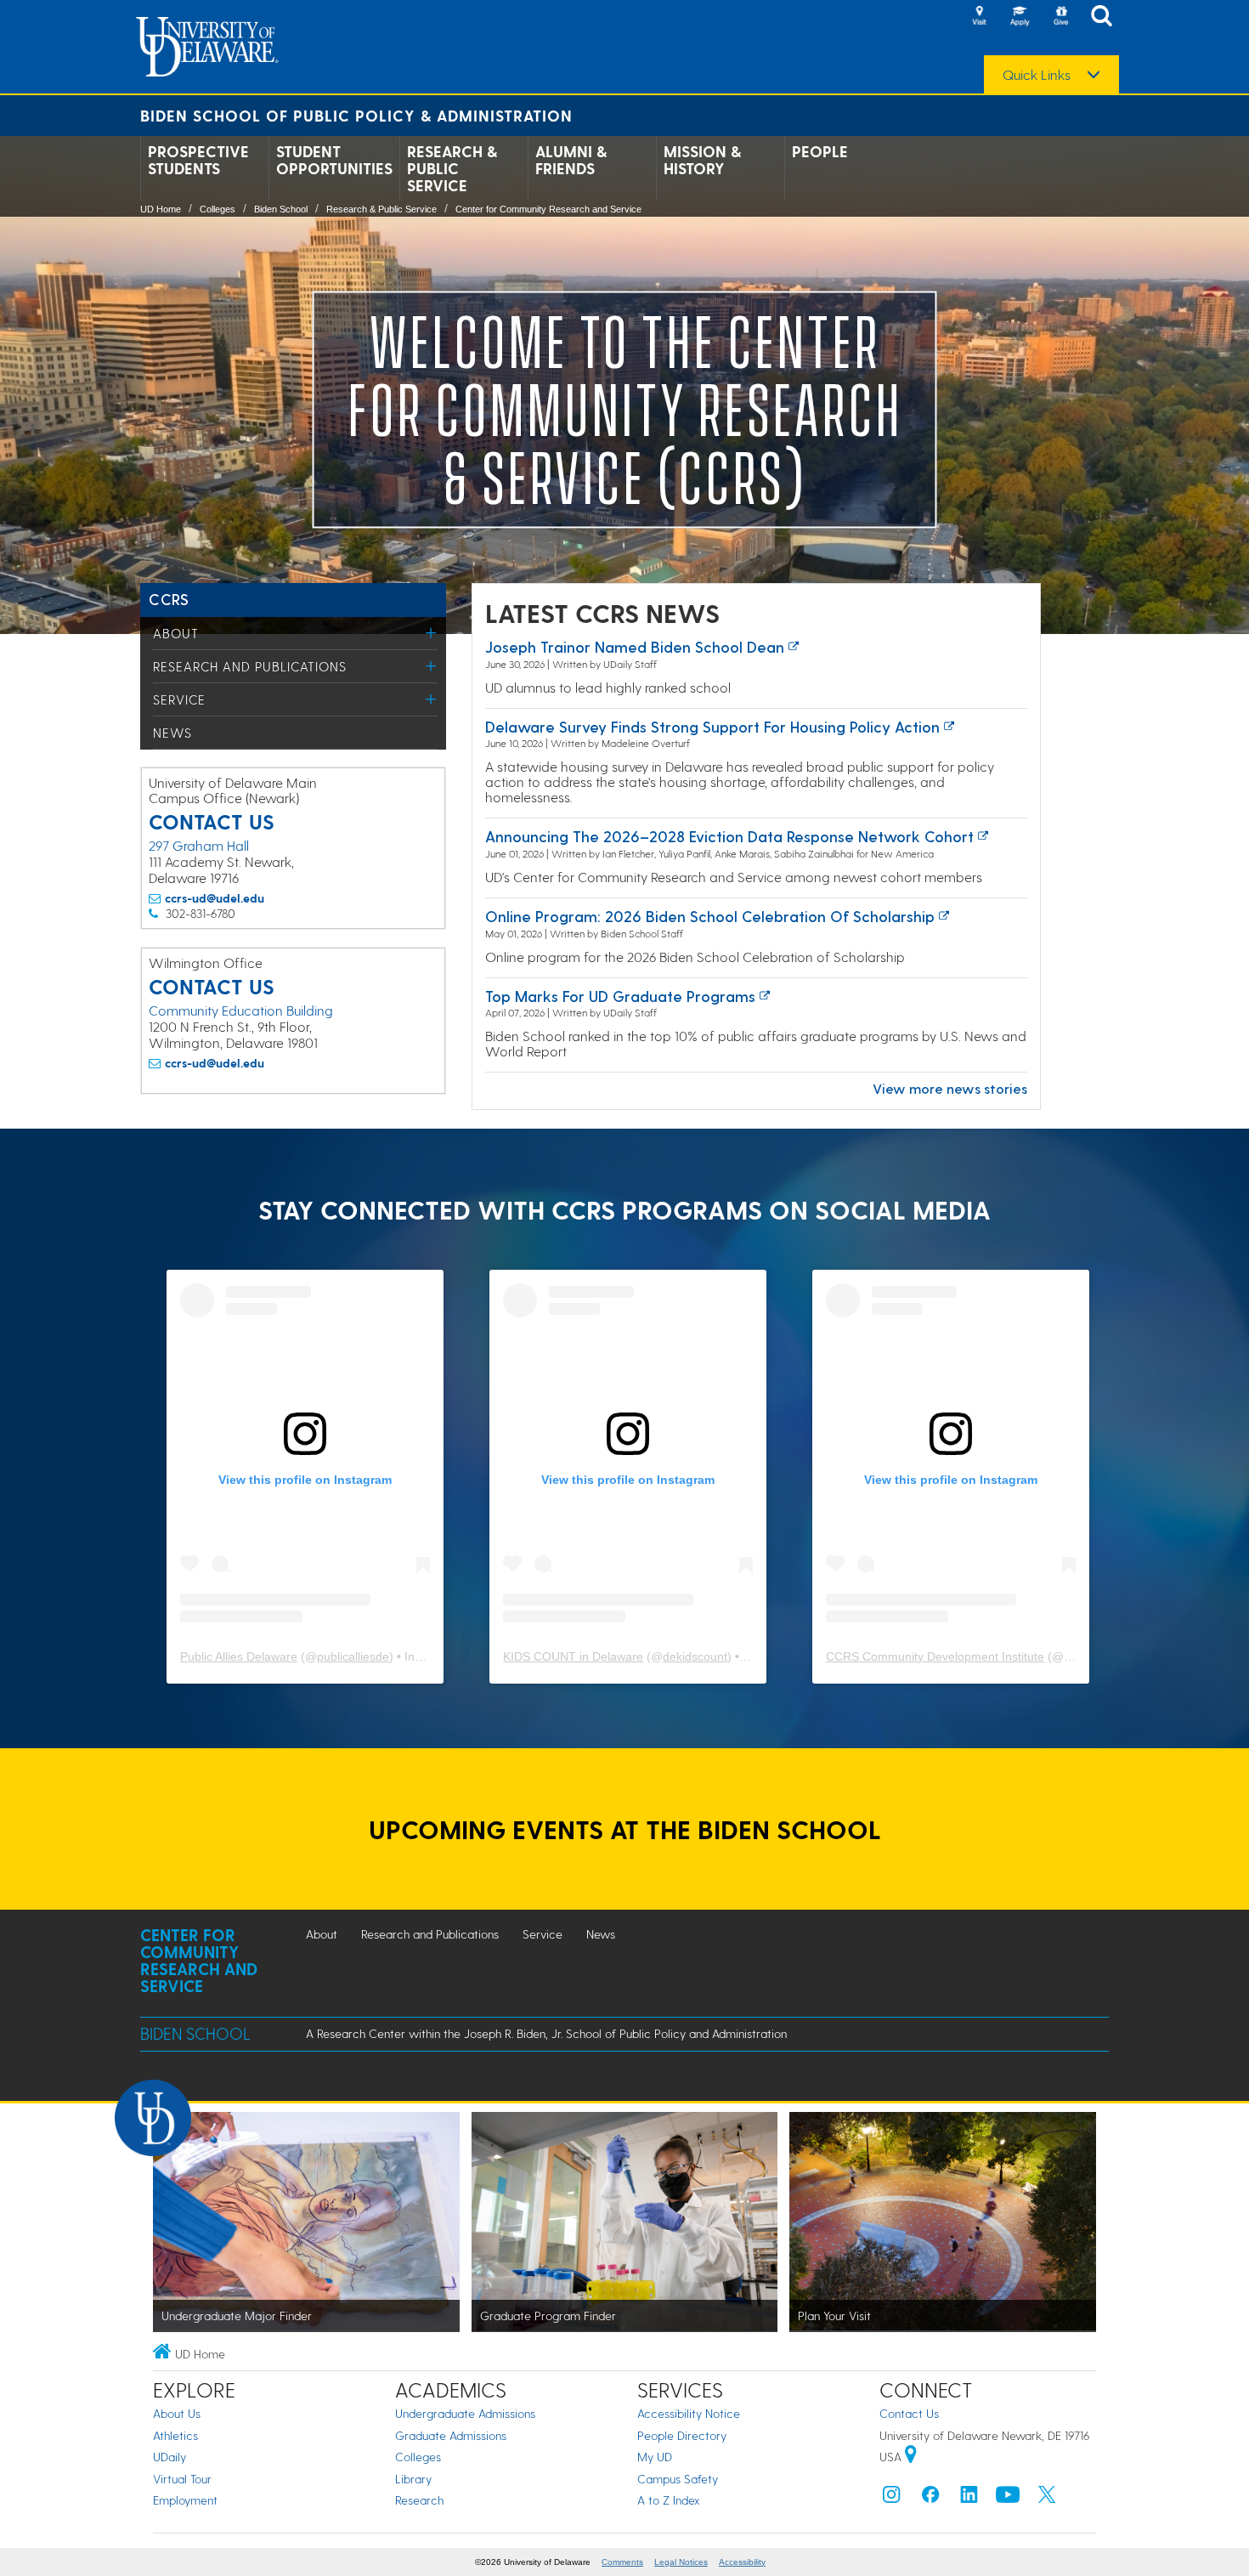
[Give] (1060, 17)
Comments (622, 2562)
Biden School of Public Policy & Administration (356, 115)
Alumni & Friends (571, 160)
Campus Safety (678, 2479)
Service (179, 699)
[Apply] (1020, 17)
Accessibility (742, 2562)
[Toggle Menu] (431, 633)
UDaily (170, 2457)
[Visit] (979, 17)
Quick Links (1037, 75)
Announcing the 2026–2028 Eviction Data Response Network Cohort (729, 836)
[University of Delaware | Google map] (911, 2457)
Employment (185, 2500)
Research (419, 2500)
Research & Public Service (452, 168)
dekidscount (695, 1656)
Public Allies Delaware (239, 1656)
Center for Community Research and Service (548, 209)
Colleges (218, 209)
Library (413, 2479)
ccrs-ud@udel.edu (215, 898)
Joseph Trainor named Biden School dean (635, 646)
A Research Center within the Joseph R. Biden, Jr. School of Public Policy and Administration (546, 2033)
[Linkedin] (969, 2498)
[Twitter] (1047, 2498)
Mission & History (702, 160)
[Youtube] (1008, 2498)
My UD (655, 2457)
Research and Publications (250, 666)
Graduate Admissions (451, 2435)
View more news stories (950, 1088)
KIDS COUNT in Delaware (573, 1656)
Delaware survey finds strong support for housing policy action (712, 726)
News (172, 733)
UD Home (161, 209)
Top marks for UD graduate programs (620, 996)
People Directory (682, 2435)
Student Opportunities (334, 160)
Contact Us (909, 2413)
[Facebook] (930, 2498)
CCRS (169, 599)
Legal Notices (681, 2562)
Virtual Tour (182, 2479)
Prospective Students (198, 160)
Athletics (175, 2435)
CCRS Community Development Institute (935, 1656)
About (176, 633)
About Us (177, 2413)
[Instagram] (891, 2498)
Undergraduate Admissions (465, 2413)
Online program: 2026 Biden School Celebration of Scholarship (710, 916)
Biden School (281, 209)
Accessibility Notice (689, 2413)
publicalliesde (353, 1656)
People (820, 151)
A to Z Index (669, 2500)
